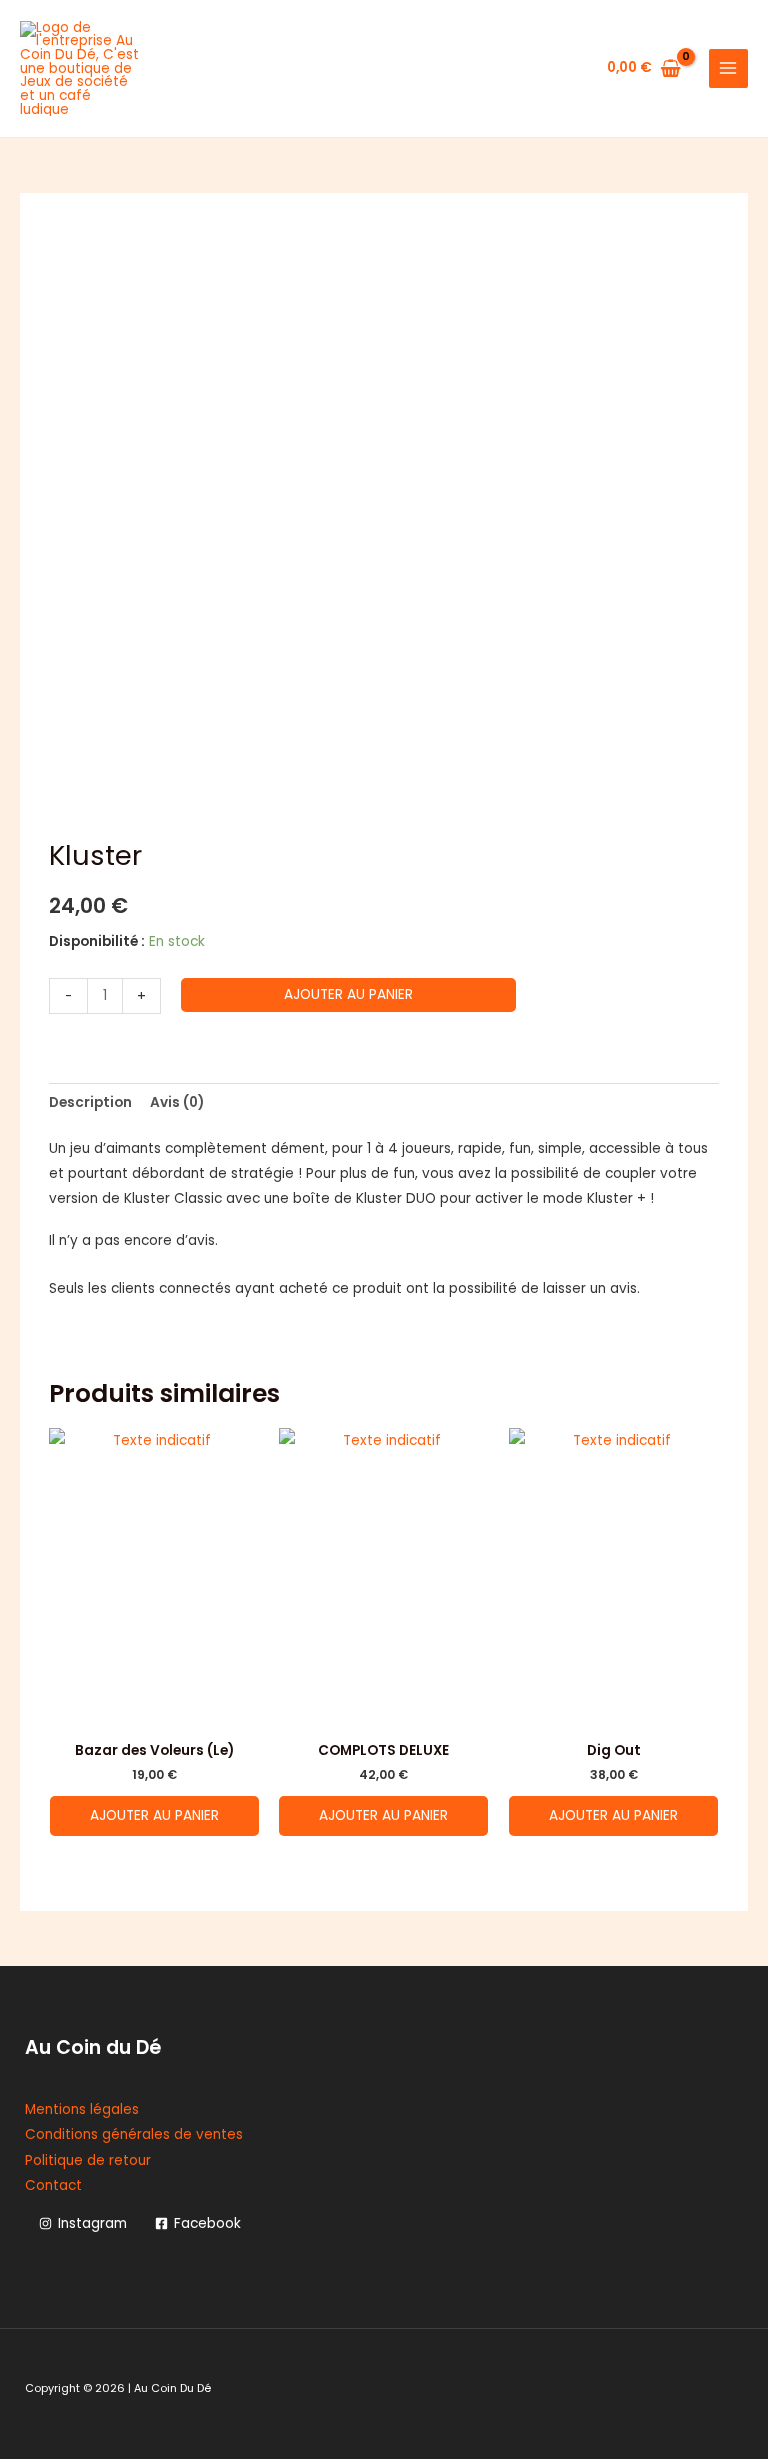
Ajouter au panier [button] (154, 1815)
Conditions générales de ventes (134, 2134)
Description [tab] (90, 1102)
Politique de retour (88, 2160)
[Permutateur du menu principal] (728, 68)
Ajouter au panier (348, 994)
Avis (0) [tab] (177, 1102)
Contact (53, 2185)
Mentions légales (82, 2109)
